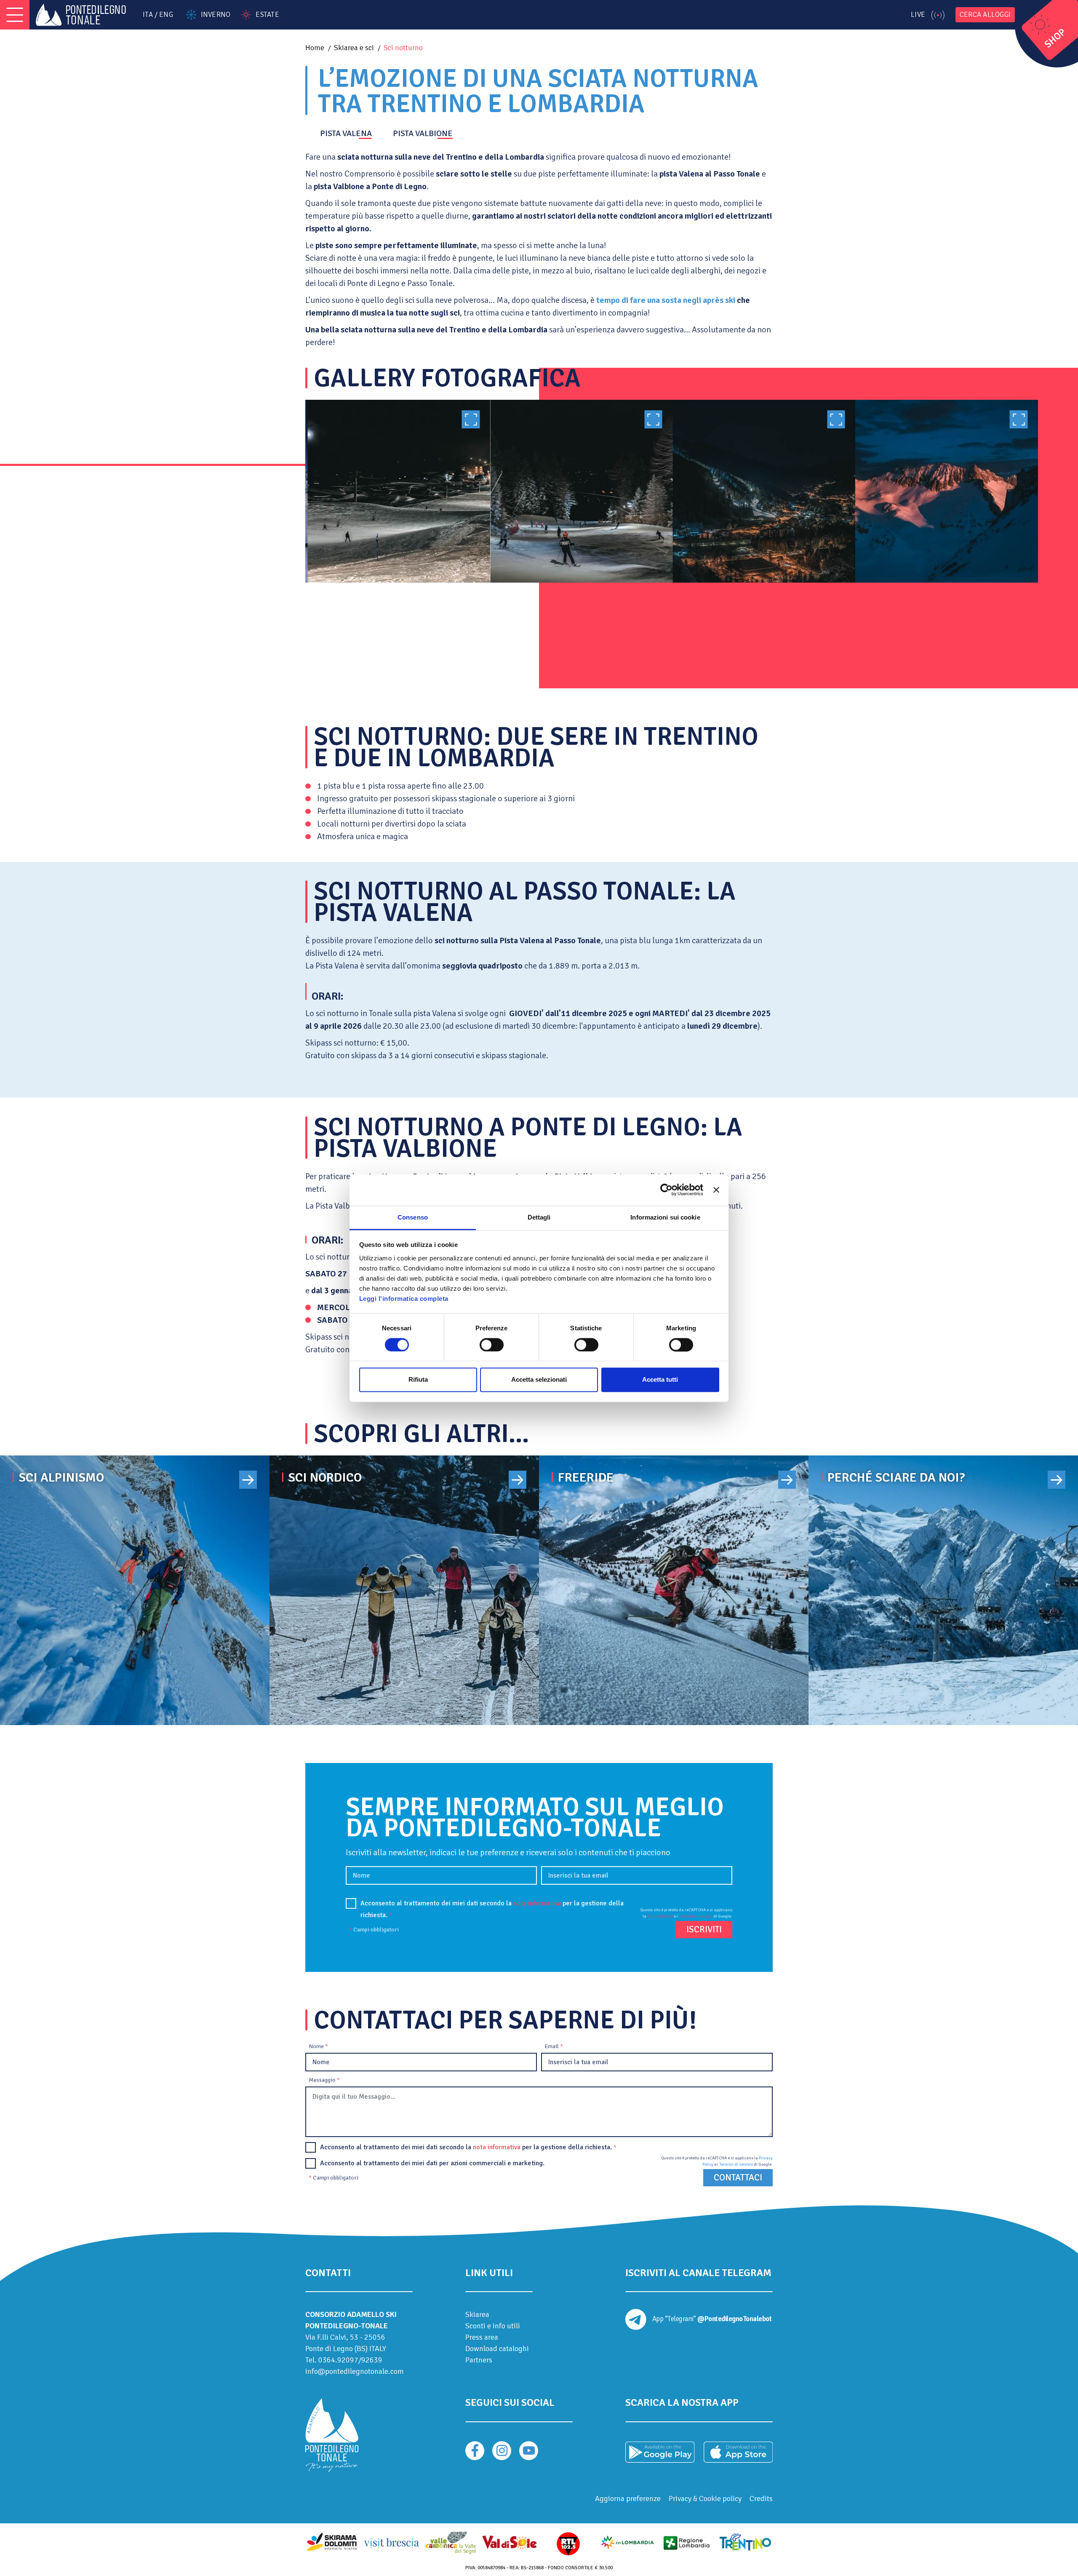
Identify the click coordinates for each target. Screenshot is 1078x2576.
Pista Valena (346, 134)
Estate (267, 15)
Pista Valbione (423, 134)
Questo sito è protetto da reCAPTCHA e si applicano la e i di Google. (686, 1913)
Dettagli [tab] (539, 1217)
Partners (479, 2360)
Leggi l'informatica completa (404, 1299)
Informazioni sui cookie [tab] (665, 1217)
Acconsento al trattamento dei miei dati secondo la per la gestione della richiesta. (492, 1909)
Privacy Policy (660, 1916)
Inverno (216, 15)
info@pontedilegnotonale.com (355, 2371)
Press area (482, 2337)
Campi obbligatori (374, 1930)
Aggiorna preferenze (628, 2498)
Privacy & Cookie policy (705, 2498)
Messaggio (324, 2080)
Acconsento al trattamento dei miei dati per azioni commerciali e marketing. (432, 2163)
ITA (148, 15)
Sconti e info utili (493, 2326)
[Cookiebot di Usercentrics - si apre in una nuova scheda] (666, 1190)
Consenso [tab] (413, 1217)
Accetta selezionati (539, 1380)
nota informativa (537, 1903)
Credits (761, 2498)
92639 (372, 2360)
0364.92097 (338, 2360)
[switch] (492, 1345)
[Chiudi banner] (716, 1190)
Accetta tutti (660, 1380)
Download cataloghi (497, 2349)
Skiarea (477, 2314)
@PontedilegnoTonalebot (734, 2319)
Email (554, 2046)
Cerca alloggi (985, 15)
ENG (166, 15)
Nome (318, 2046)
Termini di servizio (696, 1916)
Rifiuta (418, 1380)
